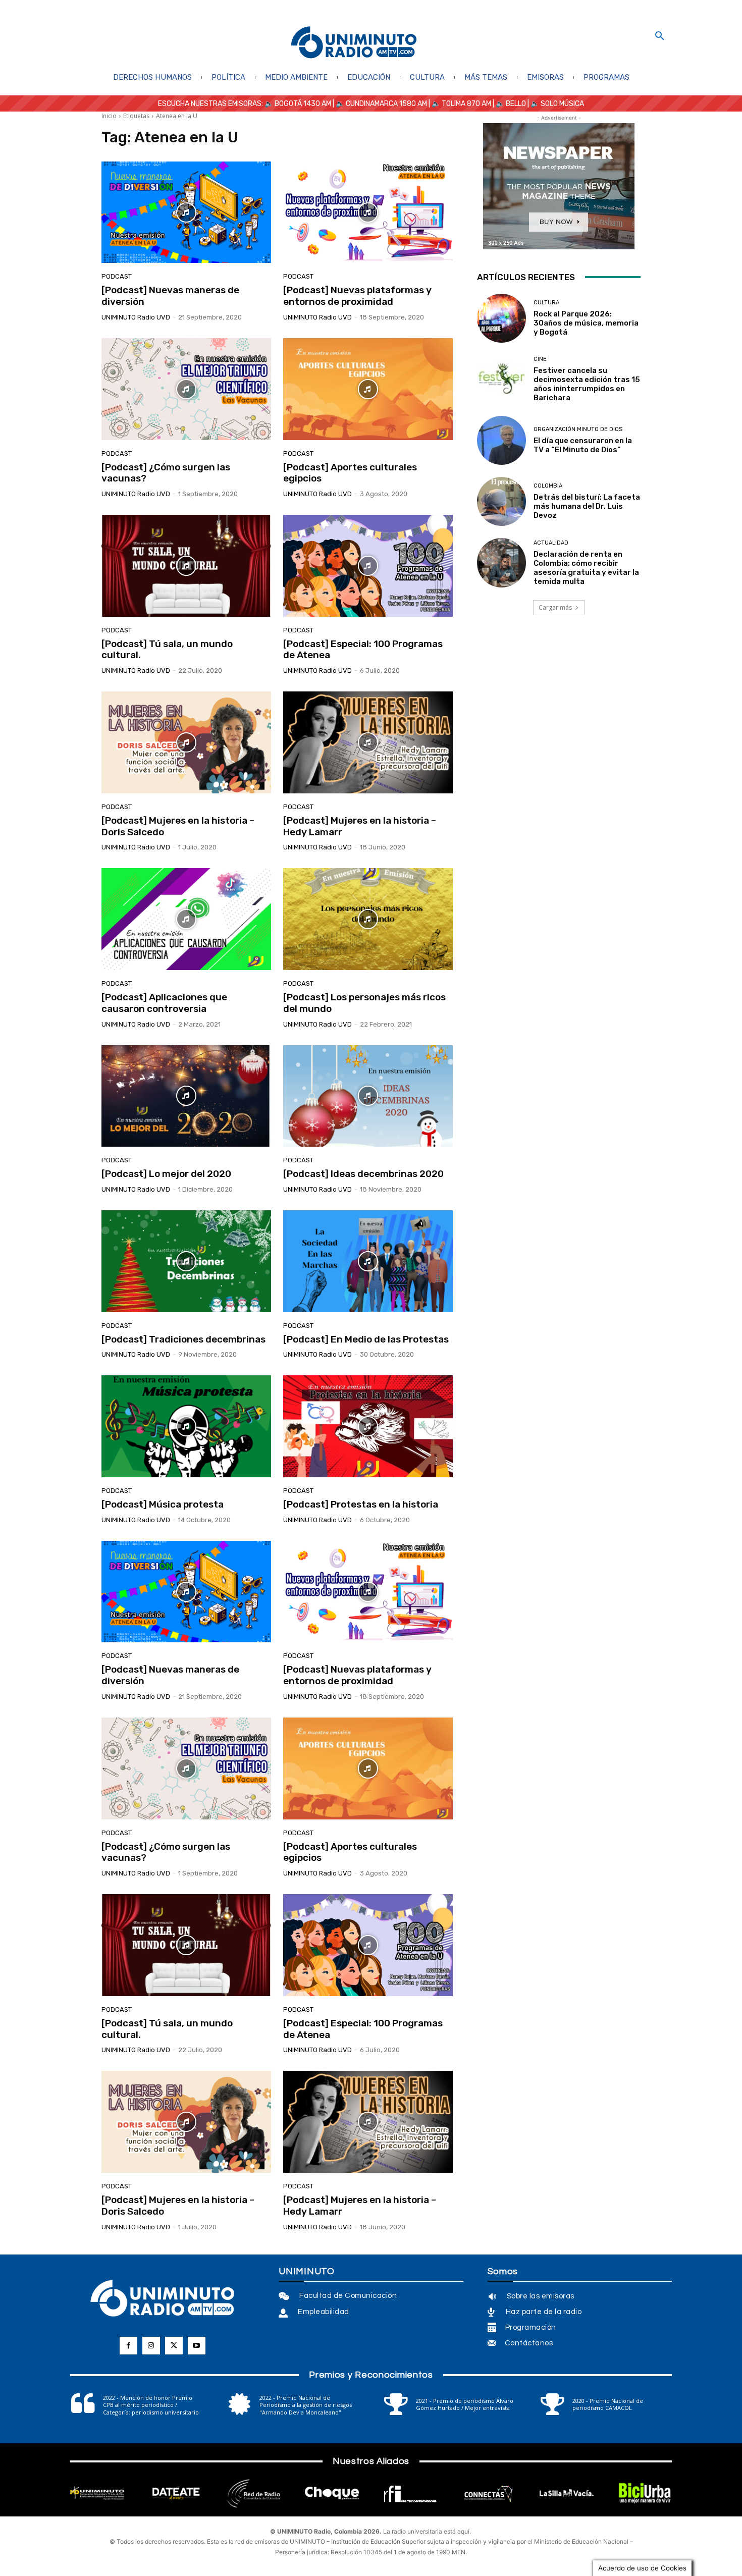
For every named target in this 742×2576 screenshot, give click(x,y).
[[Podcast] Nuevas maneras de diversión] (186, 212)
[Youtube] (197, 2346)
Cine (540, 359)
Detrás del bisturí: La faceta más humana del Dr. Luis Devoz (587, 506)
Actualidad (551, 543)
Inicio (109, 116)
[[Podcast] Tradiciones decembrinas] (186, 1261)
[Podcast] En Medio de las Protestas (366, 1339)
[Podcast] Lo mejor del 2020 (166, 1174)
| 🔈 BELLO (509, 104)
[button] (660, 36)
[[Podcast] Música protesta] (186, 1426)
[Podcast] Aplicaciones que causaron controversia (164, 1003)
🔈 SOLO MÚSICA (557, 104)
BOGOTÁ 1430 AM (303, 104)
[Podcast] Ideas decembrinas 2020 (363, 1174)
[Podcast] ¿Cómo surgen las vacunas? (166, 473)
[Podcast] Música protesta (163, 1504)
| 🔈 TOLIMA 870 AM (459, 104)
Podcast (117, 276)
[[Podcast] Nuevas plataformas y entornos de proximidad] (368, 212)
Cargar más (555, 607)
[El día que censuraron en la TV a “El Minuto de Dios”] (501, 440)
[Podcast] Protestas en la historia (361, 1504)
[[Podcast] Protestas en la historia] (368, 1426)
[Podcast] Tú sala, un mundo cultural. (167, 650)
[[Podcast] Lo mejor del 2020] (186, 1096)
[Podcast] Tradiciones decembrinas (183, 1339)
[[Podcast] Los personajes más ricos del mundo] (368, 919)
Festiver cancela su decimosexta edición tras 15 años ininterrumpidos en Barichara (587, 384)
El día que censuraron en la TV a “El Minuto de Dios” (583, 445)
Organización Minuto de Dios (578, 429)
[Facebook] (128, 2346)
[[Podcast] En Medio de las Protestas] (368, 1261)
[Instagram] (151, 2346)
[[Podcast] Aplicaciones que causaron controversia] (186, 919)
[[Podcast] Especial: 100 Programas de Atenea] (368, 566)
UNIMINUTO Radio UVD (136, 317)
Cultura (546, 303)
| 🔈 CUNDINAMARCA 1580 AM (379, 104)
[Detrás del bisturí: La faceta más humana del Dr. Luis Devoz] (501, 501)
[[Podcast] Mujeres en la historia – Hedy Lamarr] (368, 742)
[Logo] (354, 43)
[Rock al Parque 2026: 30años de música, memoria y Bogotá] (501, 318)
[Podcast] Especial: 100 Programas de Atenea (363, 650)
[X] (174, 2346)
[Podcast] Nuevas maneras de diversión (170, 296)
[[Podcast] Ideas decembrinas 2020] (368, 1096)
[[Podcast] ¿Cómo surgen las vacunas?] (186, 389)
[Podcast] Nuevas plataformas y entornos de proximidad (357, 296)
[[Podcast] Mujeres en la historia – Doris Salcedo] (186, 742)
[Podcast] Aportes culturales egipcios (350, 473)
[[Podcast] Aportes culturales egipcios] (368, 389)
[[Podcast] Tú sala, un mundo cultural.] (186, 566)
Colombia (548, 486)
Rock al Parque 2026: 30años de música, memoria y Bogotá (586, 323)
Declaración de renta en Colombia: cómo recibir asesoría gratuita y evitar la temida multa (586, 568)
